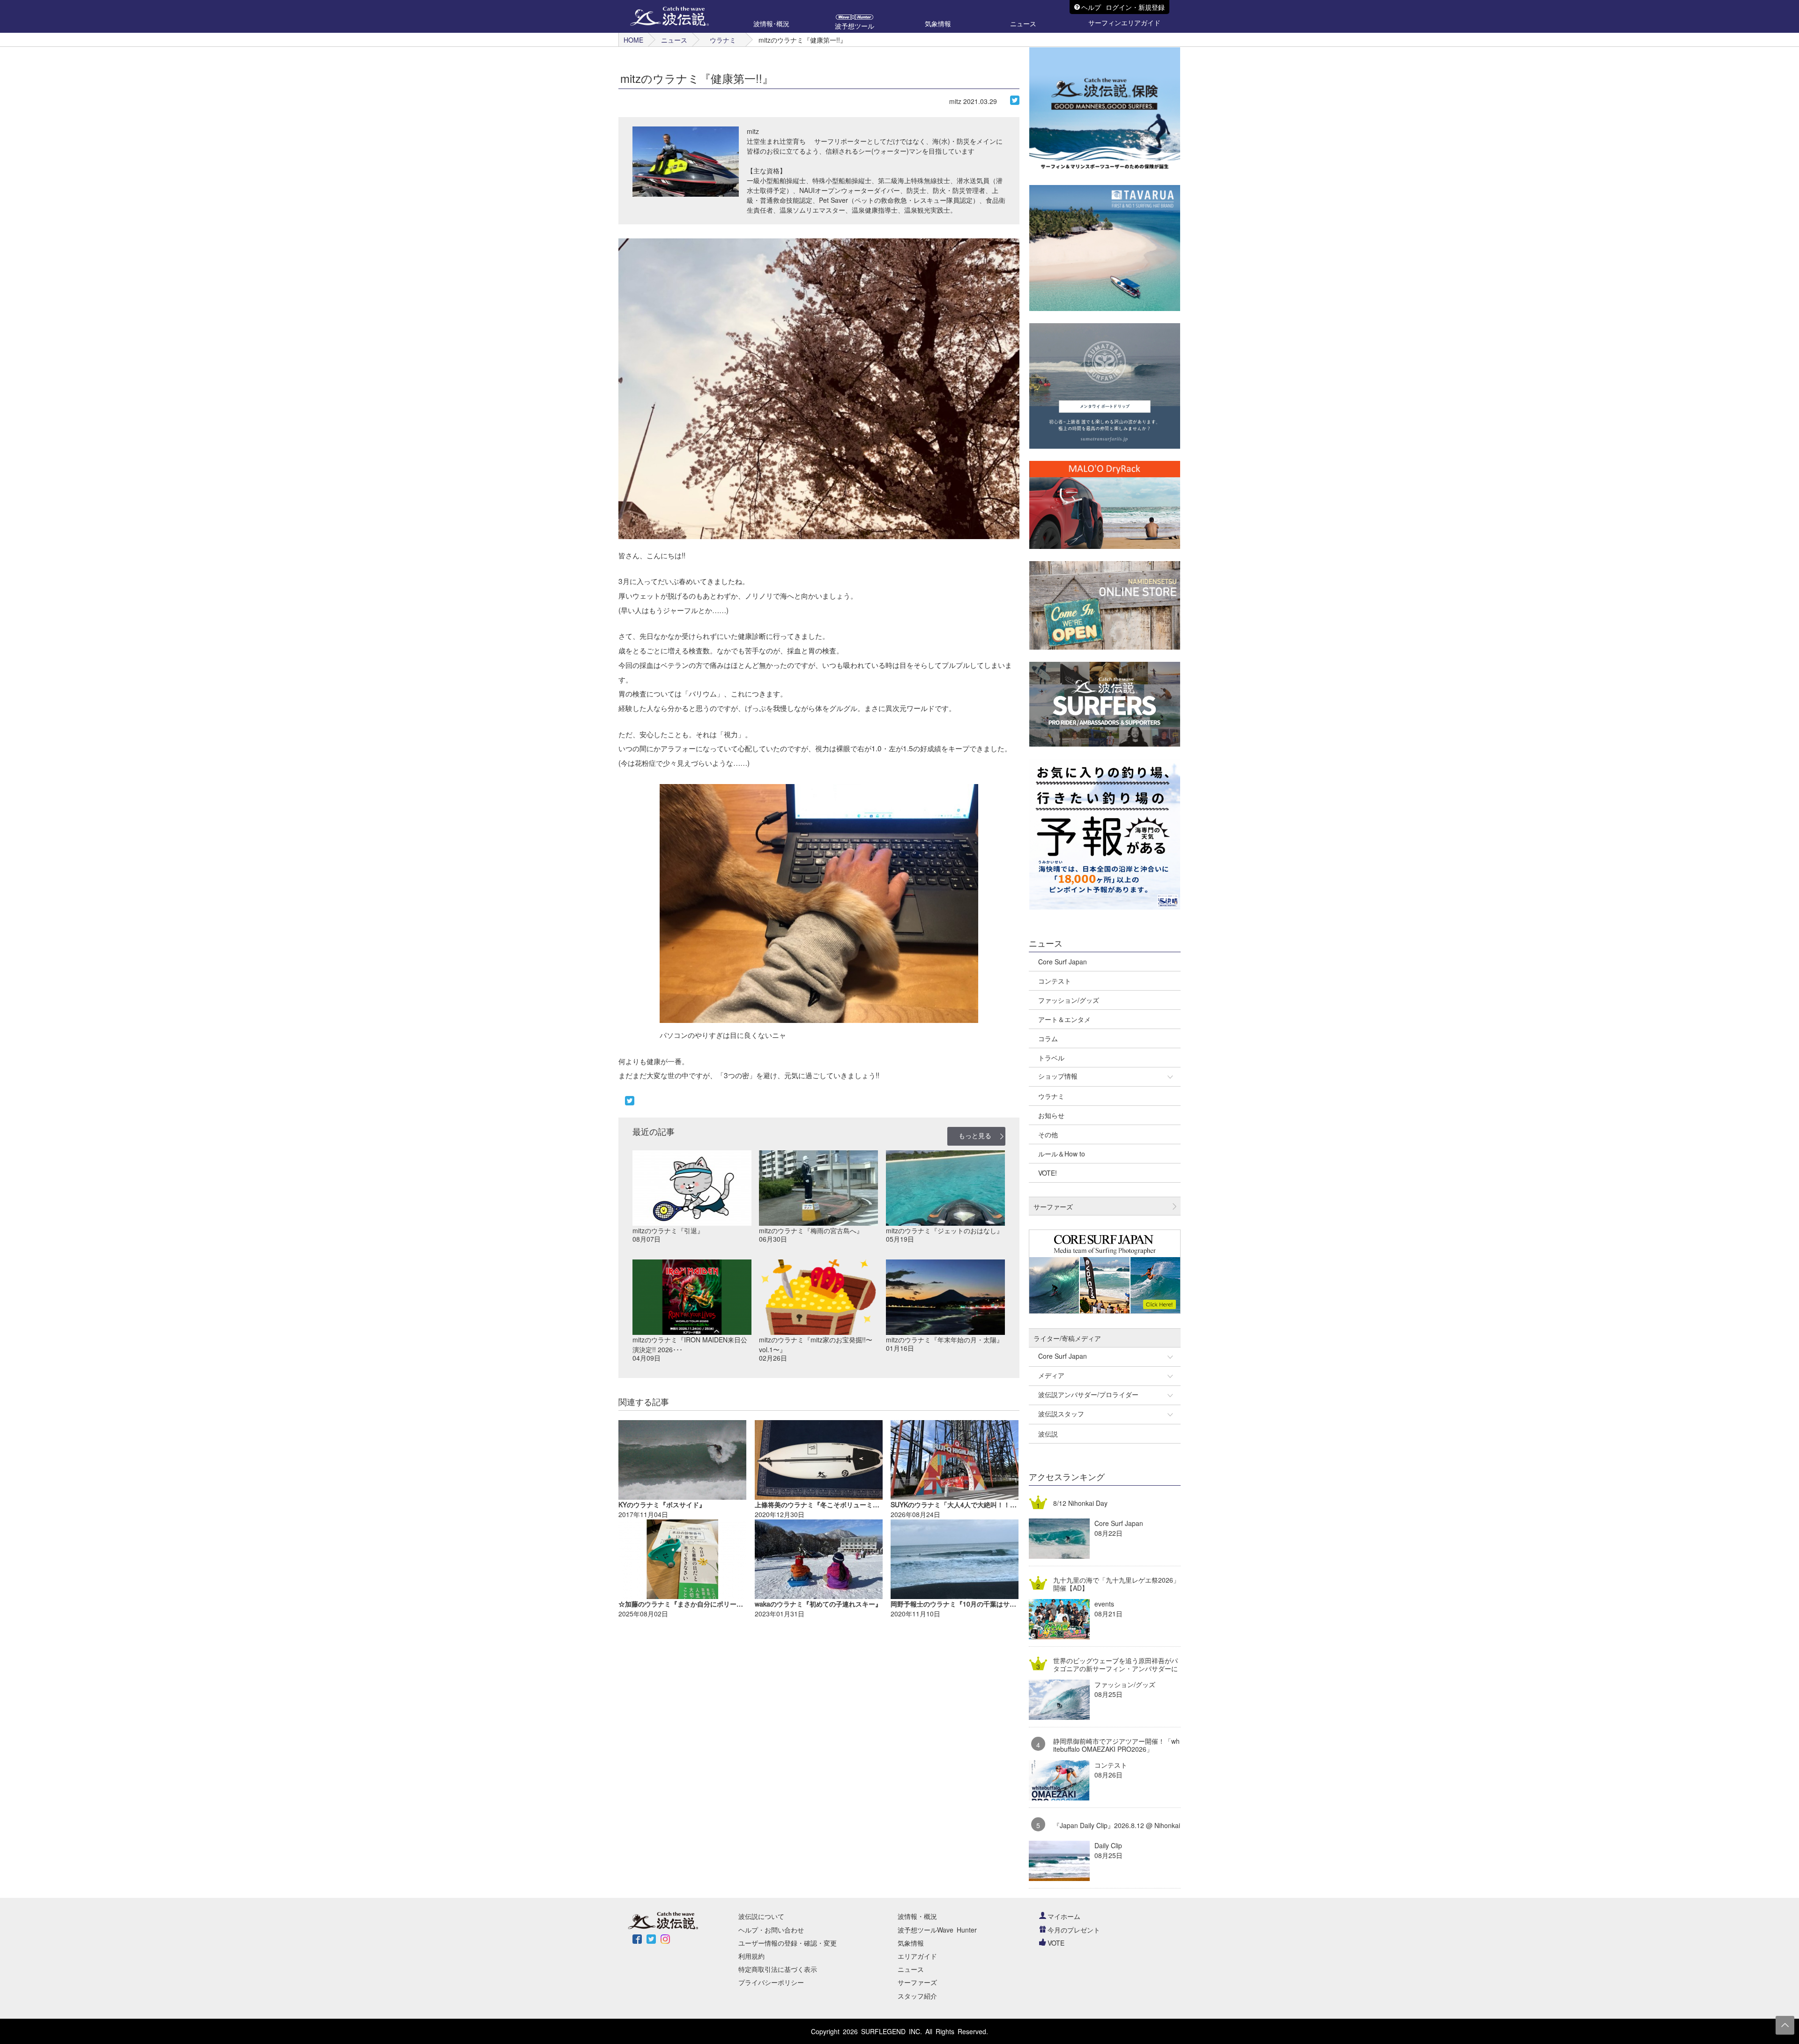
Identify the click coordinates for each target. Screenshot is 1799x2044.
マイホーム (1064, 1916)
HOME (633, 40)
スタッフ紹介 (917, 1996)
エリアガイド (917, 1956)
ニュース (674, 40)
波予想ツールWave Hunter (937, 1930)
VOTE (1056, 1943)
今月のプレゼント (1074, 1930)
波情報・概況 (917, 1916)
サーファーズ (917, 1982)
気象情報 (911, 1943)
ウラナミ (723, 40)
